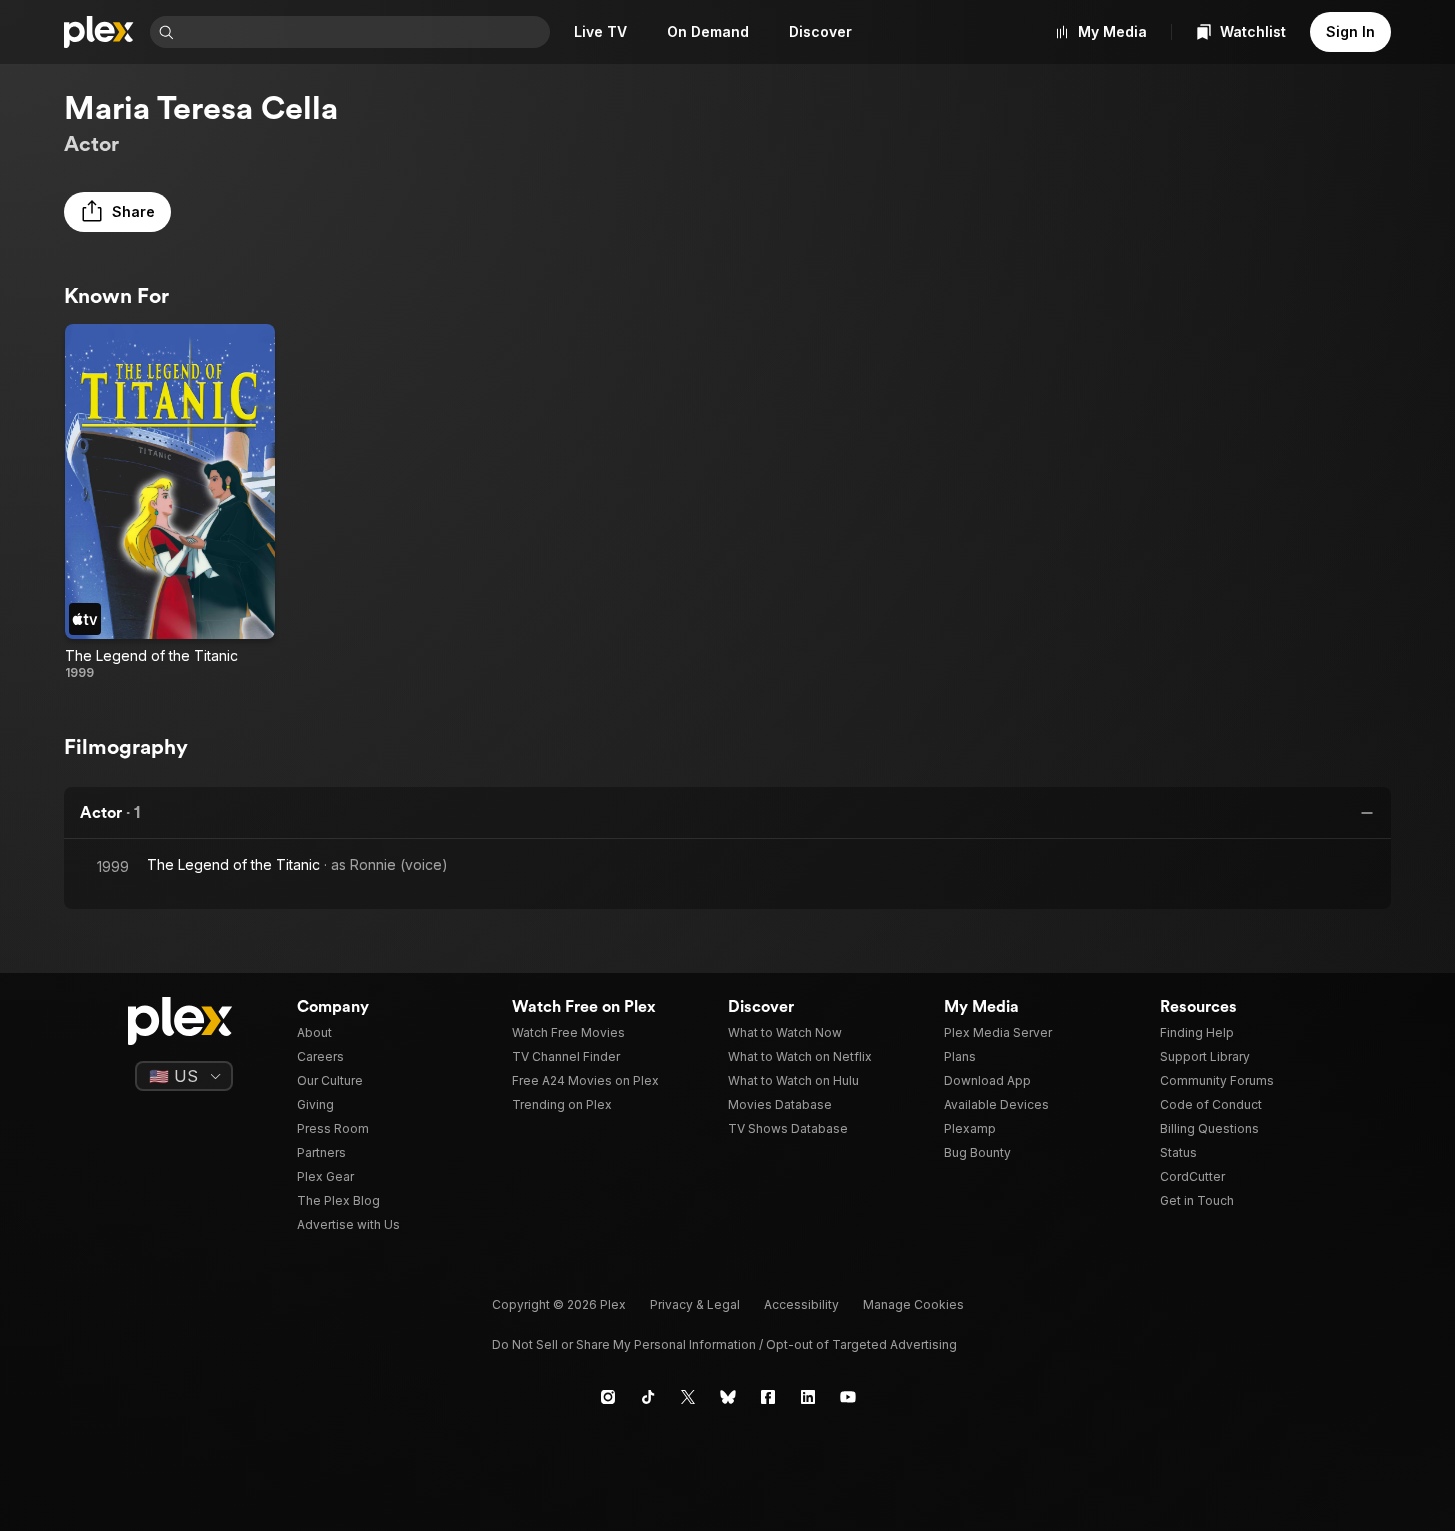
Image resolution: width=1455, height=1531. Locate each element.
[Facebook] (768, 1397)
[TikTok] (648, 1397)
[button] (117, 212)
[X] (688, 1397)
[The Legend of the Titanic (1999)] (170, 502)
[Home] (99, 32)
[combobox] (364, 32)
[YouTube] (848, 1397)
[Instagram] (608, 1397)
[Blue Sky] (728, 1397)
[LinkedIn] (808, 1397)
